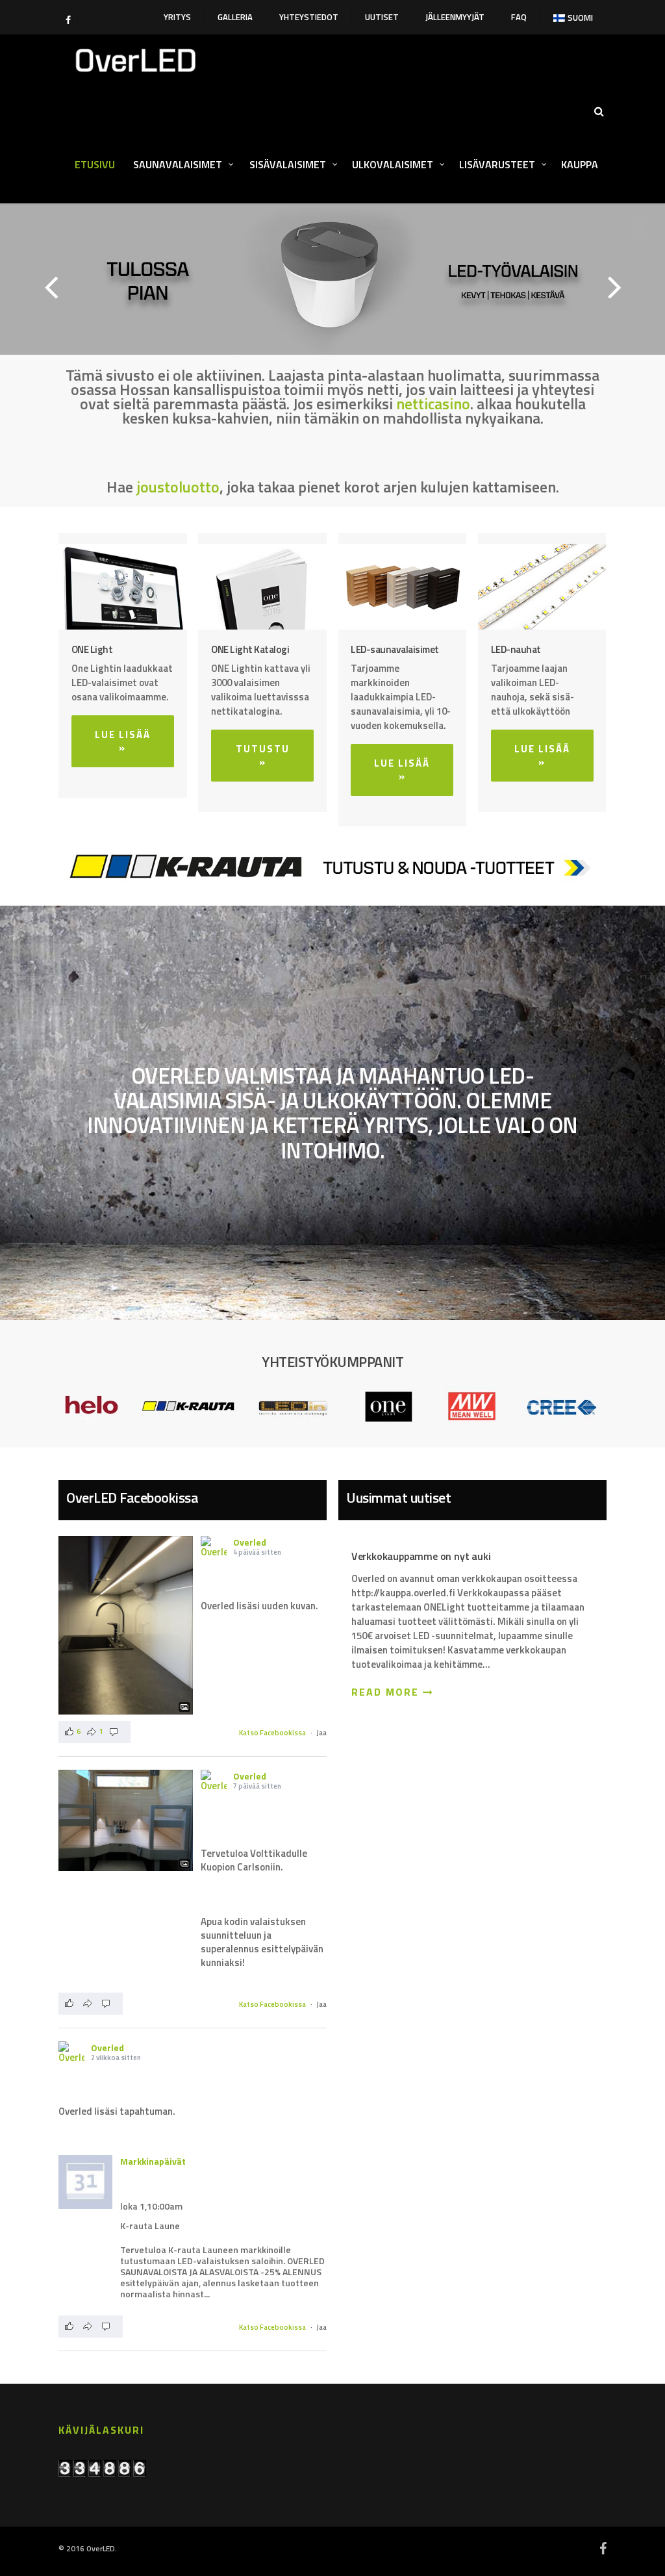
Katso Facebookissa (272, 1733)
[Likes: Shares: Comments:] (91, 2004)
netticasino (433, 403)
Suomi (580, 18)
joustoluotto (178, 487)
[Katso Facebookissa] (126, 1625)
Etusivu (95, 164)
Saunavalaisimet (179, 164)
